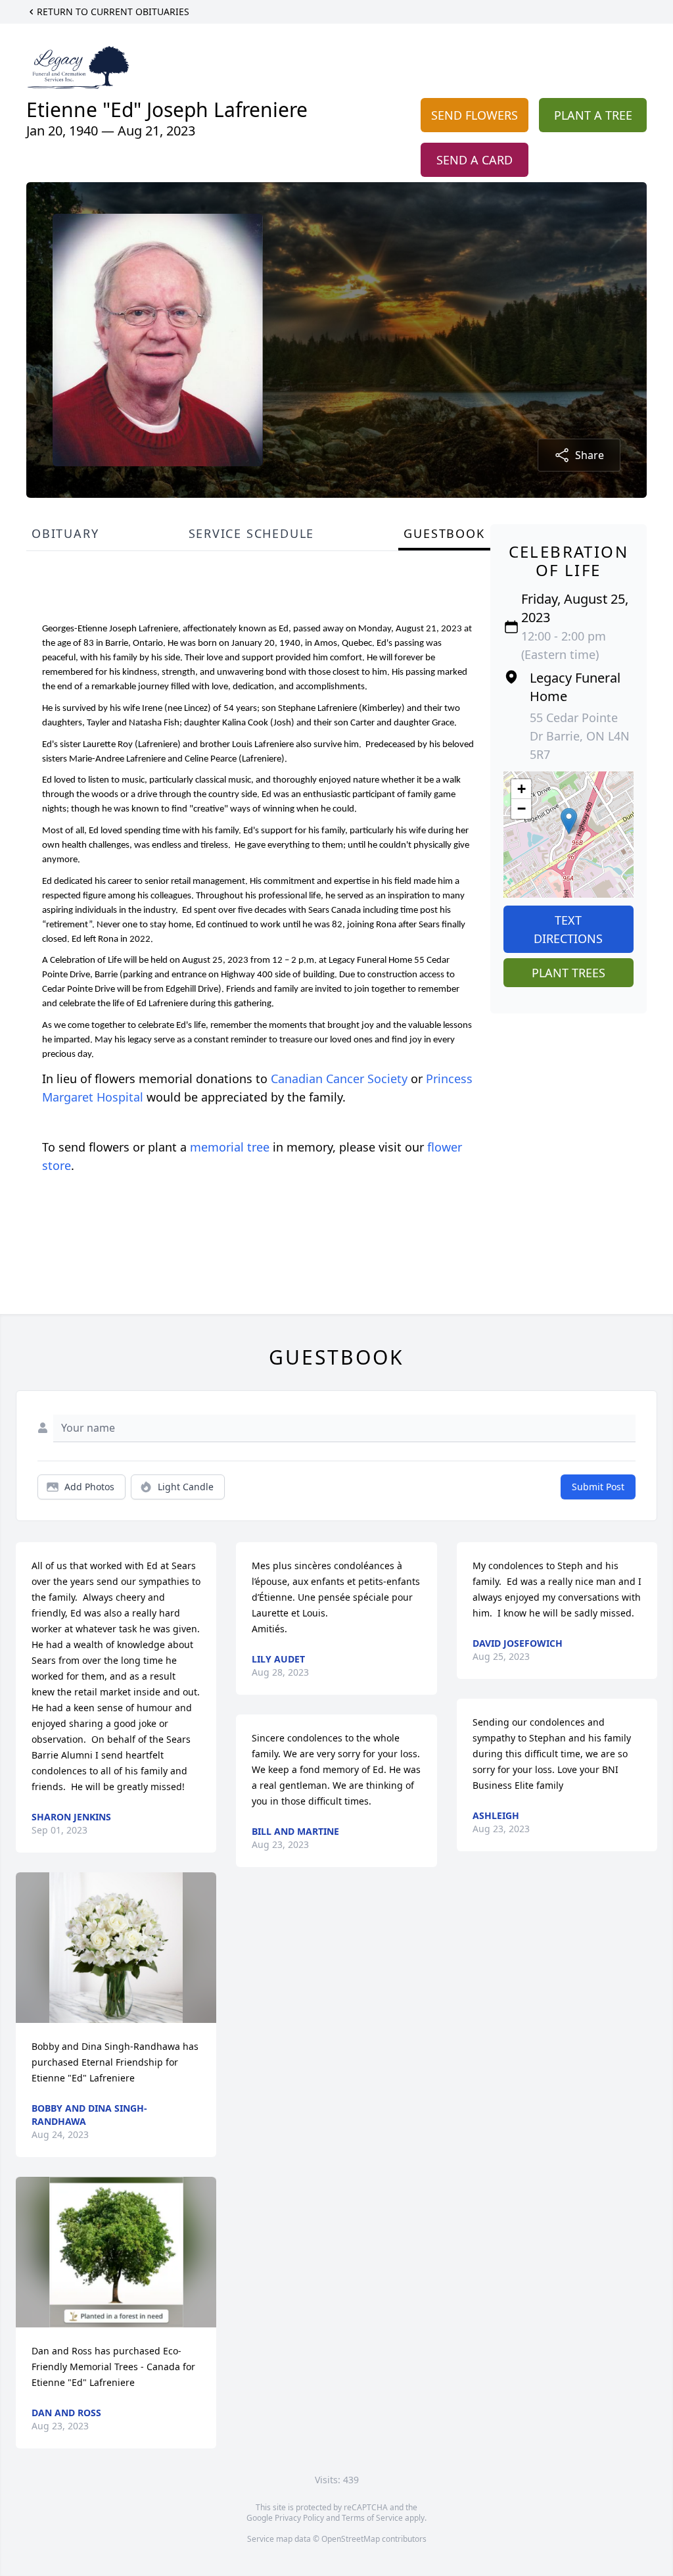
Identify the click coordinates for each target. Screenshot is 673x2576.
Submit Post (598, 1487)
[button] (569, 821)
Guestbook (444, 533)
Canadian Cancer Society (339, 1079)
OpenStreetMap (351, 2539)
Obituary (65, 533)
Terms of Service (372, 2518)
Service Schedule (252, 533)
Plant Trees (569, 973)
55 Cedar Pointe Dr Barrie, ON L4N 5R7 (580, 736)
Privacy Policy (299, 2518)
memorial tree (230, 1147)
